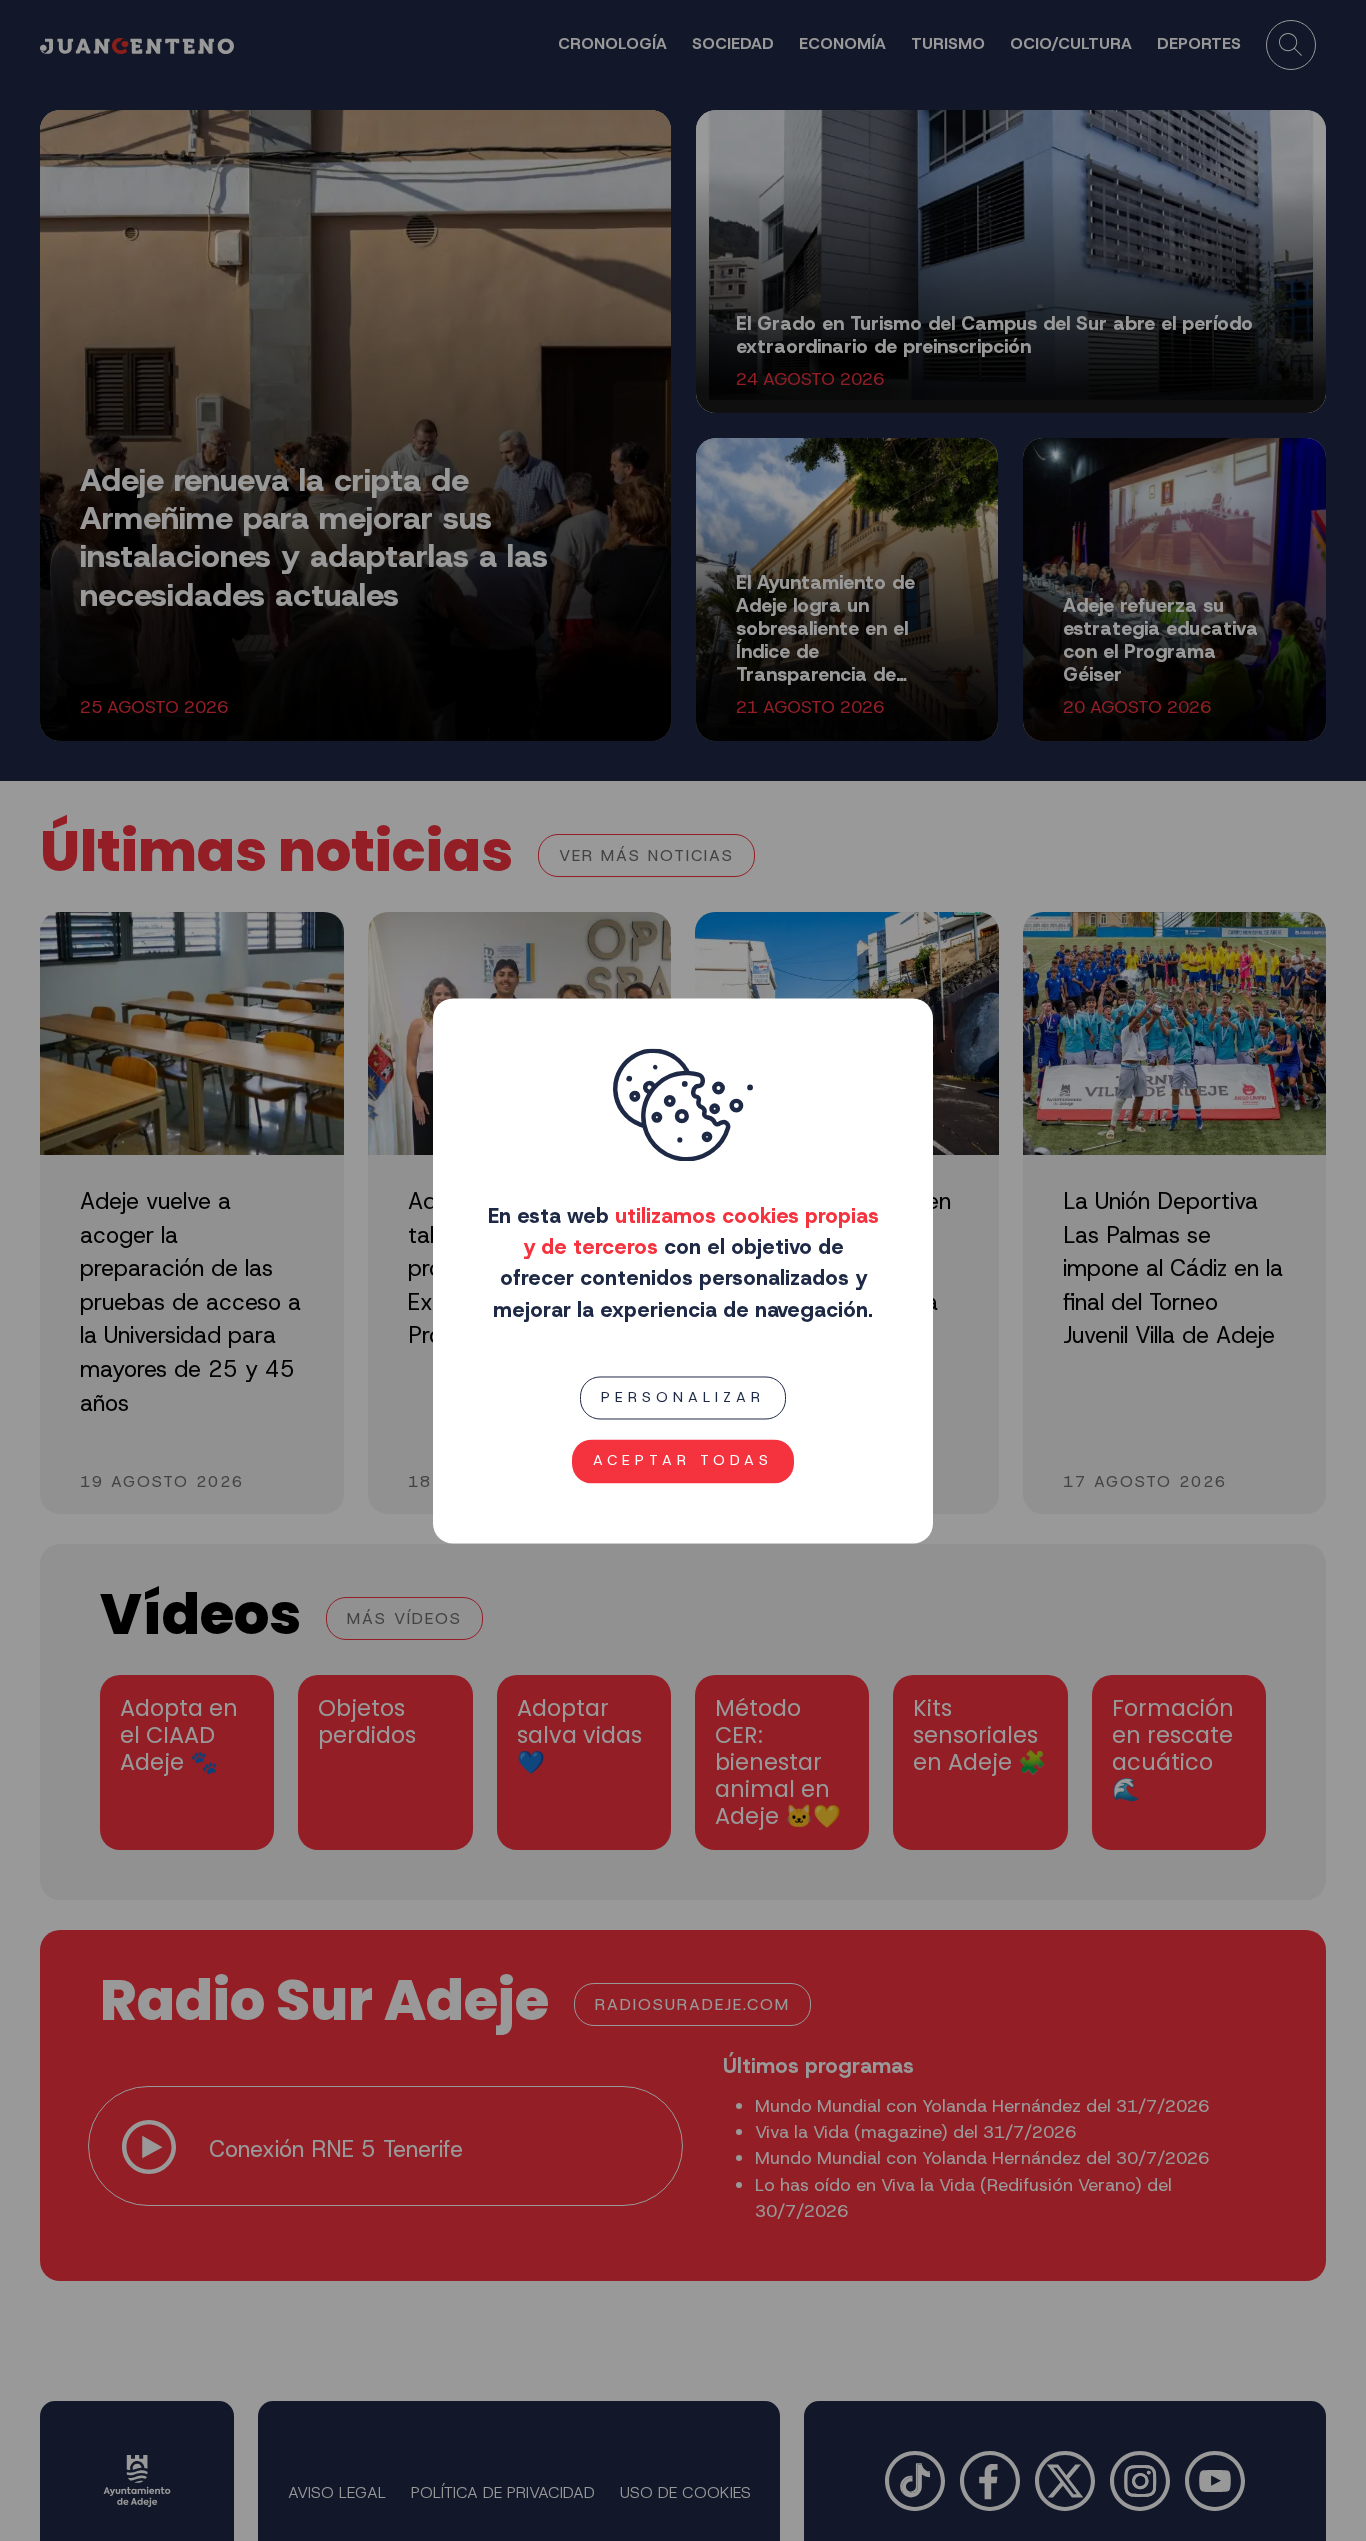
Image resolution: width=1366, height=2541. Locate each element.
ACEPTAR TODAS (683, 1460)
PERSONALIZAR (683, 1397)
